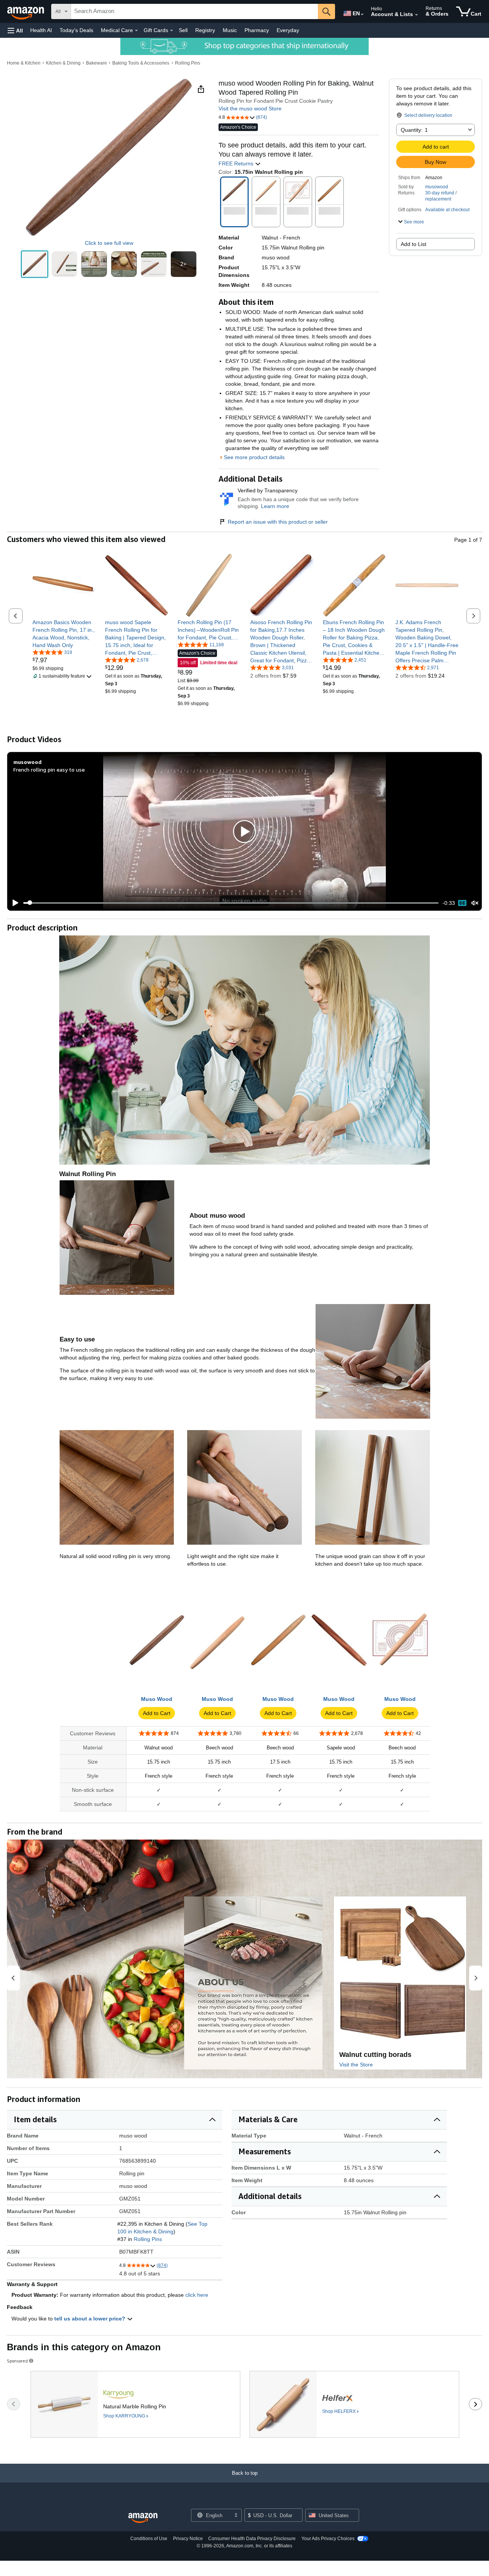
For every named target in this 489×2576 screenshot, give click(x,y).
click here (197, 2295)
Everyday (288, 30)
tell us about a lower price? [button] (91, 2319)
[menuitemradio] (462, 903)
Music (230, 30)
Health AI (41, 30)
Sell (183, 30)
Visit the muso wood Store (250, 108)
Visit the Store (356, 2065)
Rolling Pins (188, 63)
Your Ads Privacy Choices (328, 2539)
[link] (64, 634)
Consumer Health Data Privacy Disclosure (252, 2539)
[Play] (13, 903)
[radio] (35, 264)
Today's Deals (76, 30)
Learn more (275, 506)
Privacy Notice (188, 2539)
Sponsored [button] (17, 2361)
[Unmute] (475, 903)
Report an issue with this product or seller (278, 522)
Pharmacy (257, 30)
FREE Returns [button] (237, 163)
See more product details (254, 457)
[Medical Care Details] (136, 31)
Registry (205, 30)
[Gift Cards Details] (172, 31)
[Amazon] (26, 11)
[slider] (231, 903)
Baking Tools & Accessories (141, 63)
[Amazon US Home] (143, 2518)
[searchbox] (194, 11)
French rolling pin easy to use (49, 769)
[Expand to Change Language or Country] (362, 15)
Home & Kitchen (24, 63)
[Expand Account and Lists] (416, 15)
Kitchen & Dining (63, 63)
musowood (437, 187)
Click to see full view (109, 243)
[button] (15, 30)
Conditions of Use (149, 2539)
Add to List (414, 244)
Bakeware (96, 63)
